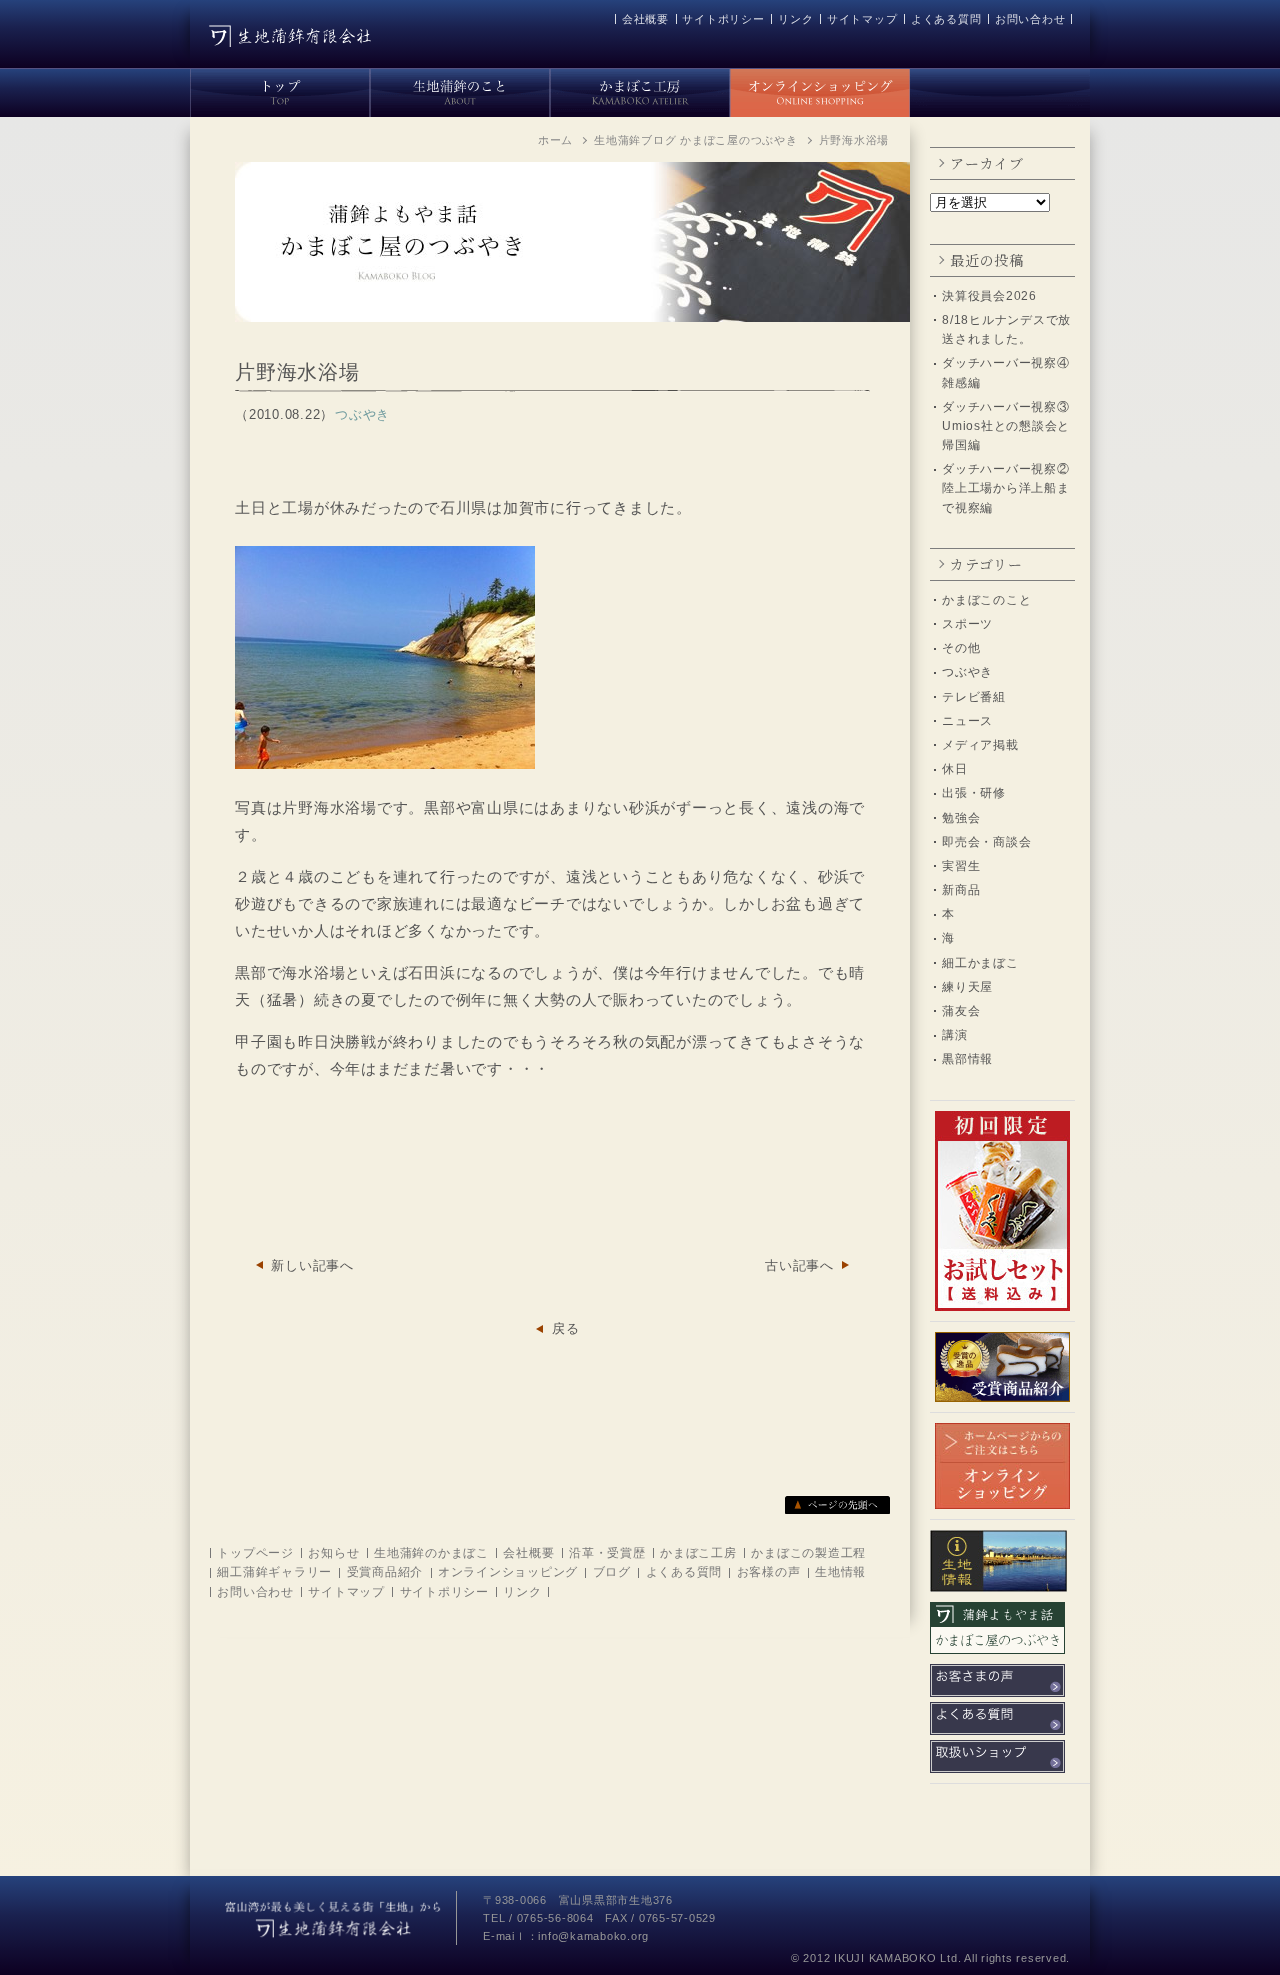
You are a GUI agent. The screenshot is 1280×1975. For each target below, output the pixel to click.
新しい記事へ (312, 1265)
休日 (955, 769)
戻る (566, 1328)
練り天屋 (967, 987)
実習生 (961, 866)
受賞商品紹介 (385, 1572)
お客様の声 (769, 1572)
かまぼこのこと (986, 600)
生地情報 (840, 1572)
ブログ (612, 1572)
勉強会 (961, 818)
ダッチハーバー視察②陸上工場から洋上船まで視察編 (1006, 488)
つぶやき (967, 672)
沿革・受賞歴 (607, 1553)
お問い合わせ (1030, 19)
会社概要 (645, 19)
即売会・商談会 (986, 842)
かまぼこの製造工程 (808, 1553)
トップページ (255, 1553)
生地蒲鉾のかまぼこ (431, 1553)
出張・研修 (974, 793)
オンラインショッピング (508, 1572)
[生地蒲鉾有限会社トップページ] (280, 89)
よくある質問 (946, 19)
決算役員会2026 (989, 296)
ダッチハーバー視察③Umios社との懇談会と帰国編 (1006, 426)
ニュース (967, 721)
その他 (961, 648)
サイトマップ (862, 19)
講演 (955, 1035)
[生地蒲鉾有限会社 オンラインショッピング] (820, 89)
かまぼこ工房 (698, 1553)
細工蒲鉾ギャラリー (274, 1572)
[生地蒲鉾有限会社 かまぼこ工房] (640, 89)
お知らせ (333, 1553)
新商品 (961, 890)
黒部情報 (967, 1059)
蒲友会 (961, 1011)
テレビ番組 (974, 697)
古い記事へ (799, 1265)
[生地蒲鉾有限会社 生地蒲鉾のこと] (460, 89)
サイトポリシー (723, 19)
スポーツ (967, 624)
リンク (795, 19)
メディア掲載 (980, 745)
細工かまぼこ (980, 963)
